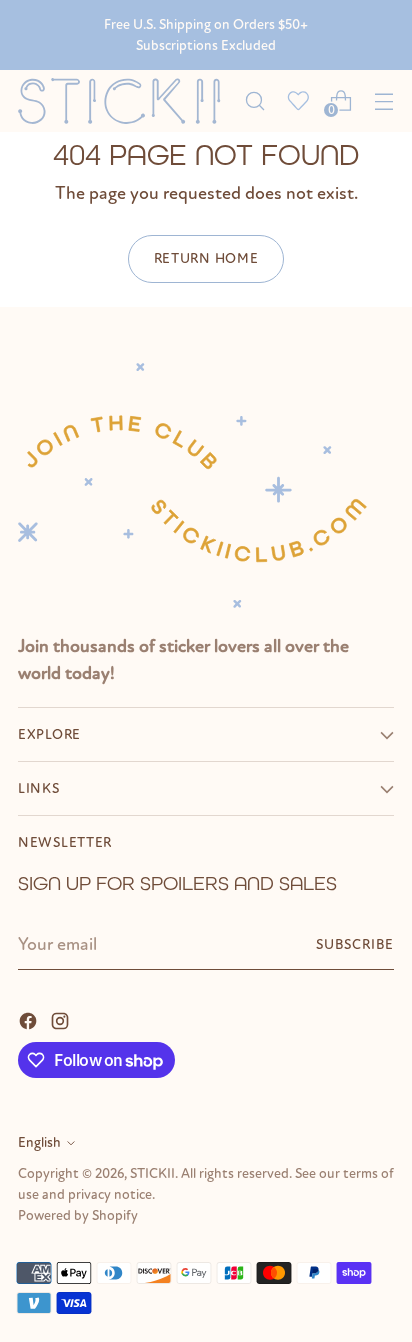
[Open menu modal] (383, 100)
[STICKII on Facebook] (30, 1019)
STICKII (152, 1173)
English (39, 1142)
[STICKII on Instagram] (62, 1019)
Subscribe (355, 944)
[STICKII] (125, 100)
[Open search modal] (254, 100)
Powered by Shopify (78, 1215)
